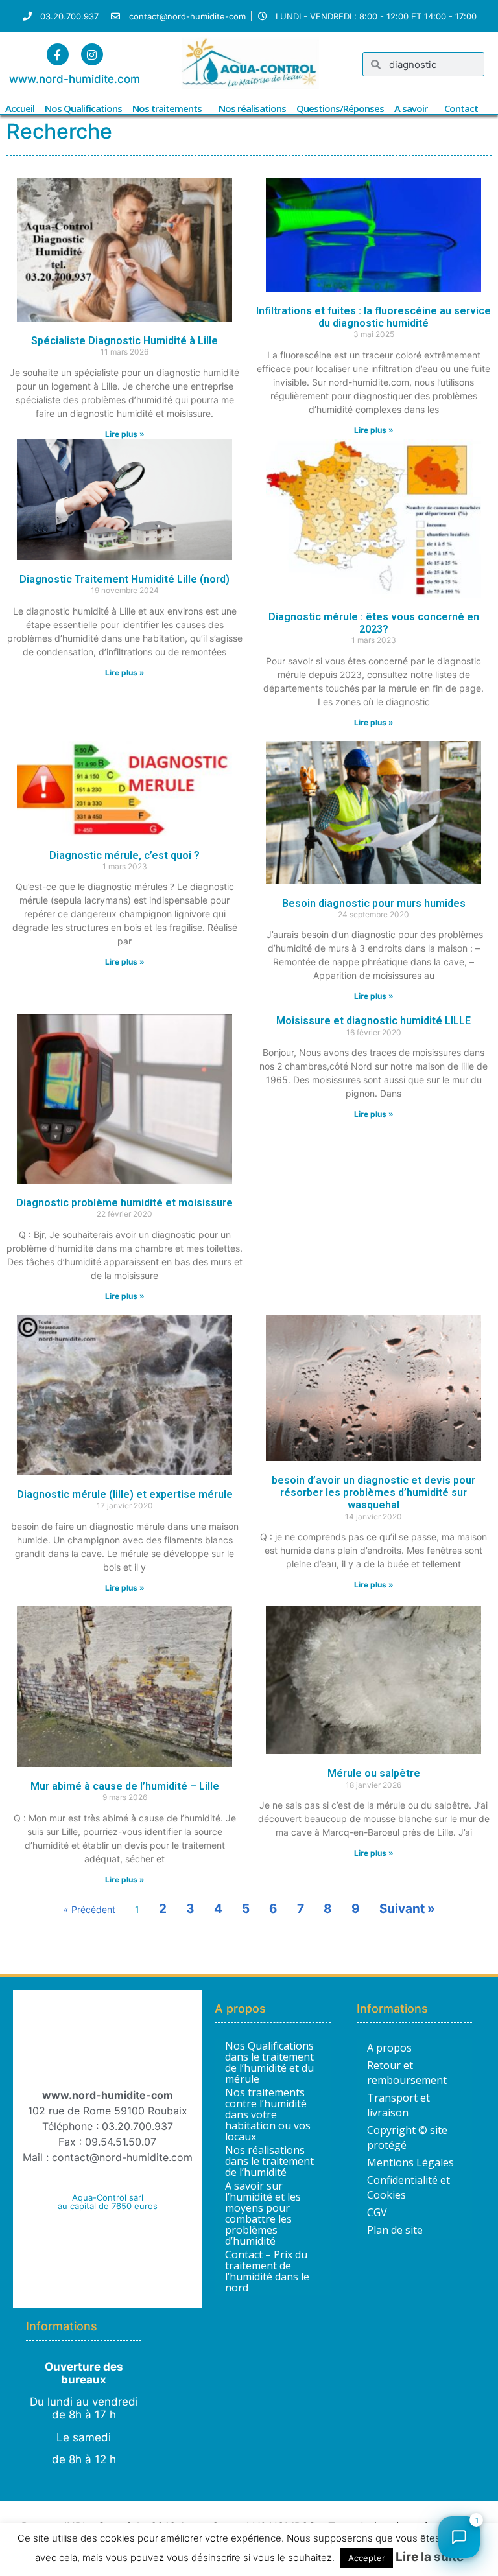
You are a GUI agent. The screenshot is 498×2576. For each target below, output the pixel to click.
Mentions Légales (410, 2162)
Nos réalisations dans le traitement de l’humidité (269, 2161)
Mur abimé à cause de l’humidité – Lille (125, 1786)
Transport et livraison (398, 2105)
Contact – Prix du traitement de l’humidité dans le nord (267, 2271)
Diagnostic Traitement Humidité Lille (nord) (124, 579)
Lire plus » (125, 434)
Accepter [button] (367, 2558)
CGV (377, 2212)
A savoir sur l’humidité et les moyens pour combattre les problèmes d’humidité (263, 2214)
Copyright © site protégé (407, 2137)
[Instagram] (92, 54)
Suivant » (407, 1909)
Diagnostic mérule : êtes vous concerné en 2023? (374, 623)
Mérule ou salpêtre (374, 1773)
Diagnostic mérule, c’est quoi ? (124, 855)
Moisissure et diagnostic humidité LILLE (373, 1021)
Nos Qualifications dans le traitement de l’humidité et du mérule (269, 2063)
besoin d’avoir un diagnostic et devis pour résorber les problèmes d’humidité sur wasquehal (373, 1493)
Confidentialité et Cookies (409, 2187)
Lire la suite (430, 2557)
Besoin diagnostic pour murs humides (374, 903)
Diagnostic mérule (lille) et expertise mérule (125, 1494)
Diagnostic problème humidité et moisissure (124, 1203)
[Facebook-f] (58, 54)
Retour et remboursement (407, 2073)
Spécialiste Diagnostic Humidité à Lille (124, 341)
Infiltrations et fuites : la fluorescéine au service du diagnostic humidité (373, 317)
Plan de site (395, 2230)
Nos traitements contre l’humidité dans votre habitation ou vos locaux (268, 2115)
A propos (389, 2048)
